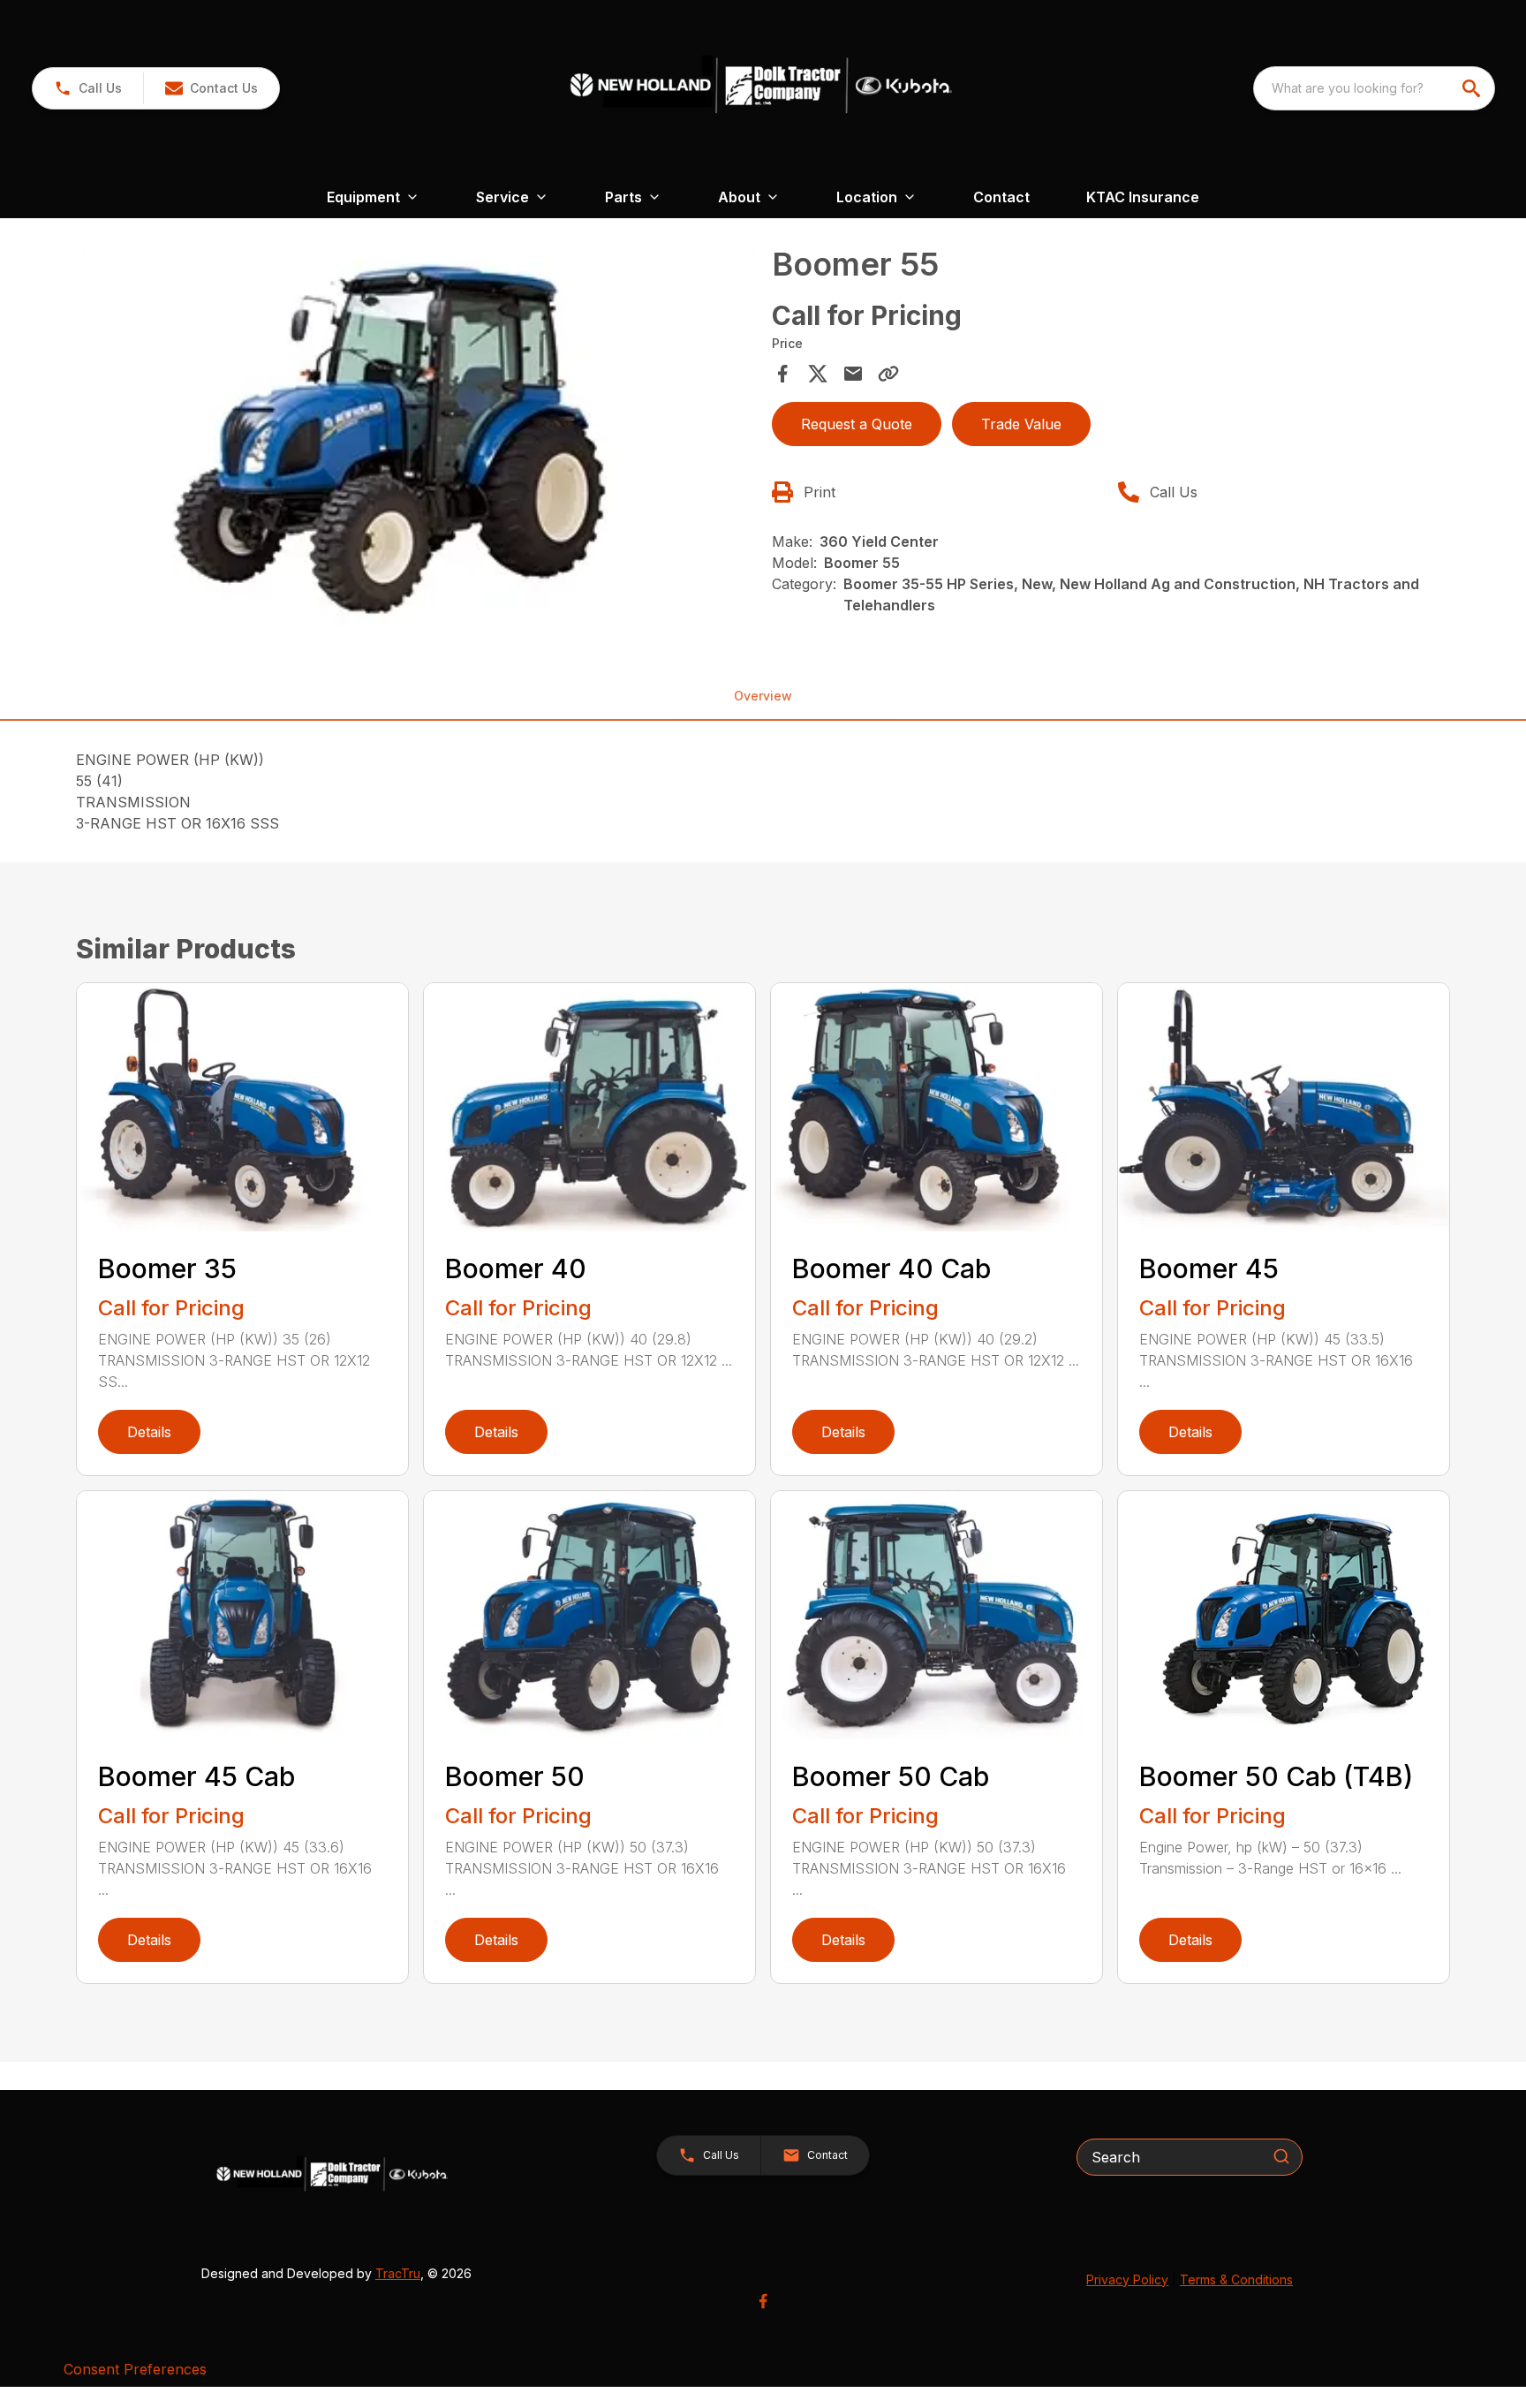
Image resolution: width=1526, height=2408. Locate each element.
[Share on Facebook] (782, 374)
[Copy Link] (888, 374)
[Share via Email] (853, 374)
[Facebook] (763, 2301)
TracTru (398, 2273)
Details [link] (149, 1432)
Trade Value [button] (1021, 424)
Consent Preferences (135, 2369)
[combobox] (1374, 88)
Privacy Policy (1127, 2279)
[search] (1473, 88)
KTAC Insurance (1143, 197)
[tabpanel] (419, 438)
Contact (1001, 197)
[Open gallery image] (419, 435)
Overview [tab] (763, 696)
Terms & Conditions (1236, 2279)
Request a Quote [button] (857, 424)
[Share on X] (818, 374)
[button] (88, 88)
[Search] (1281, 2156)
